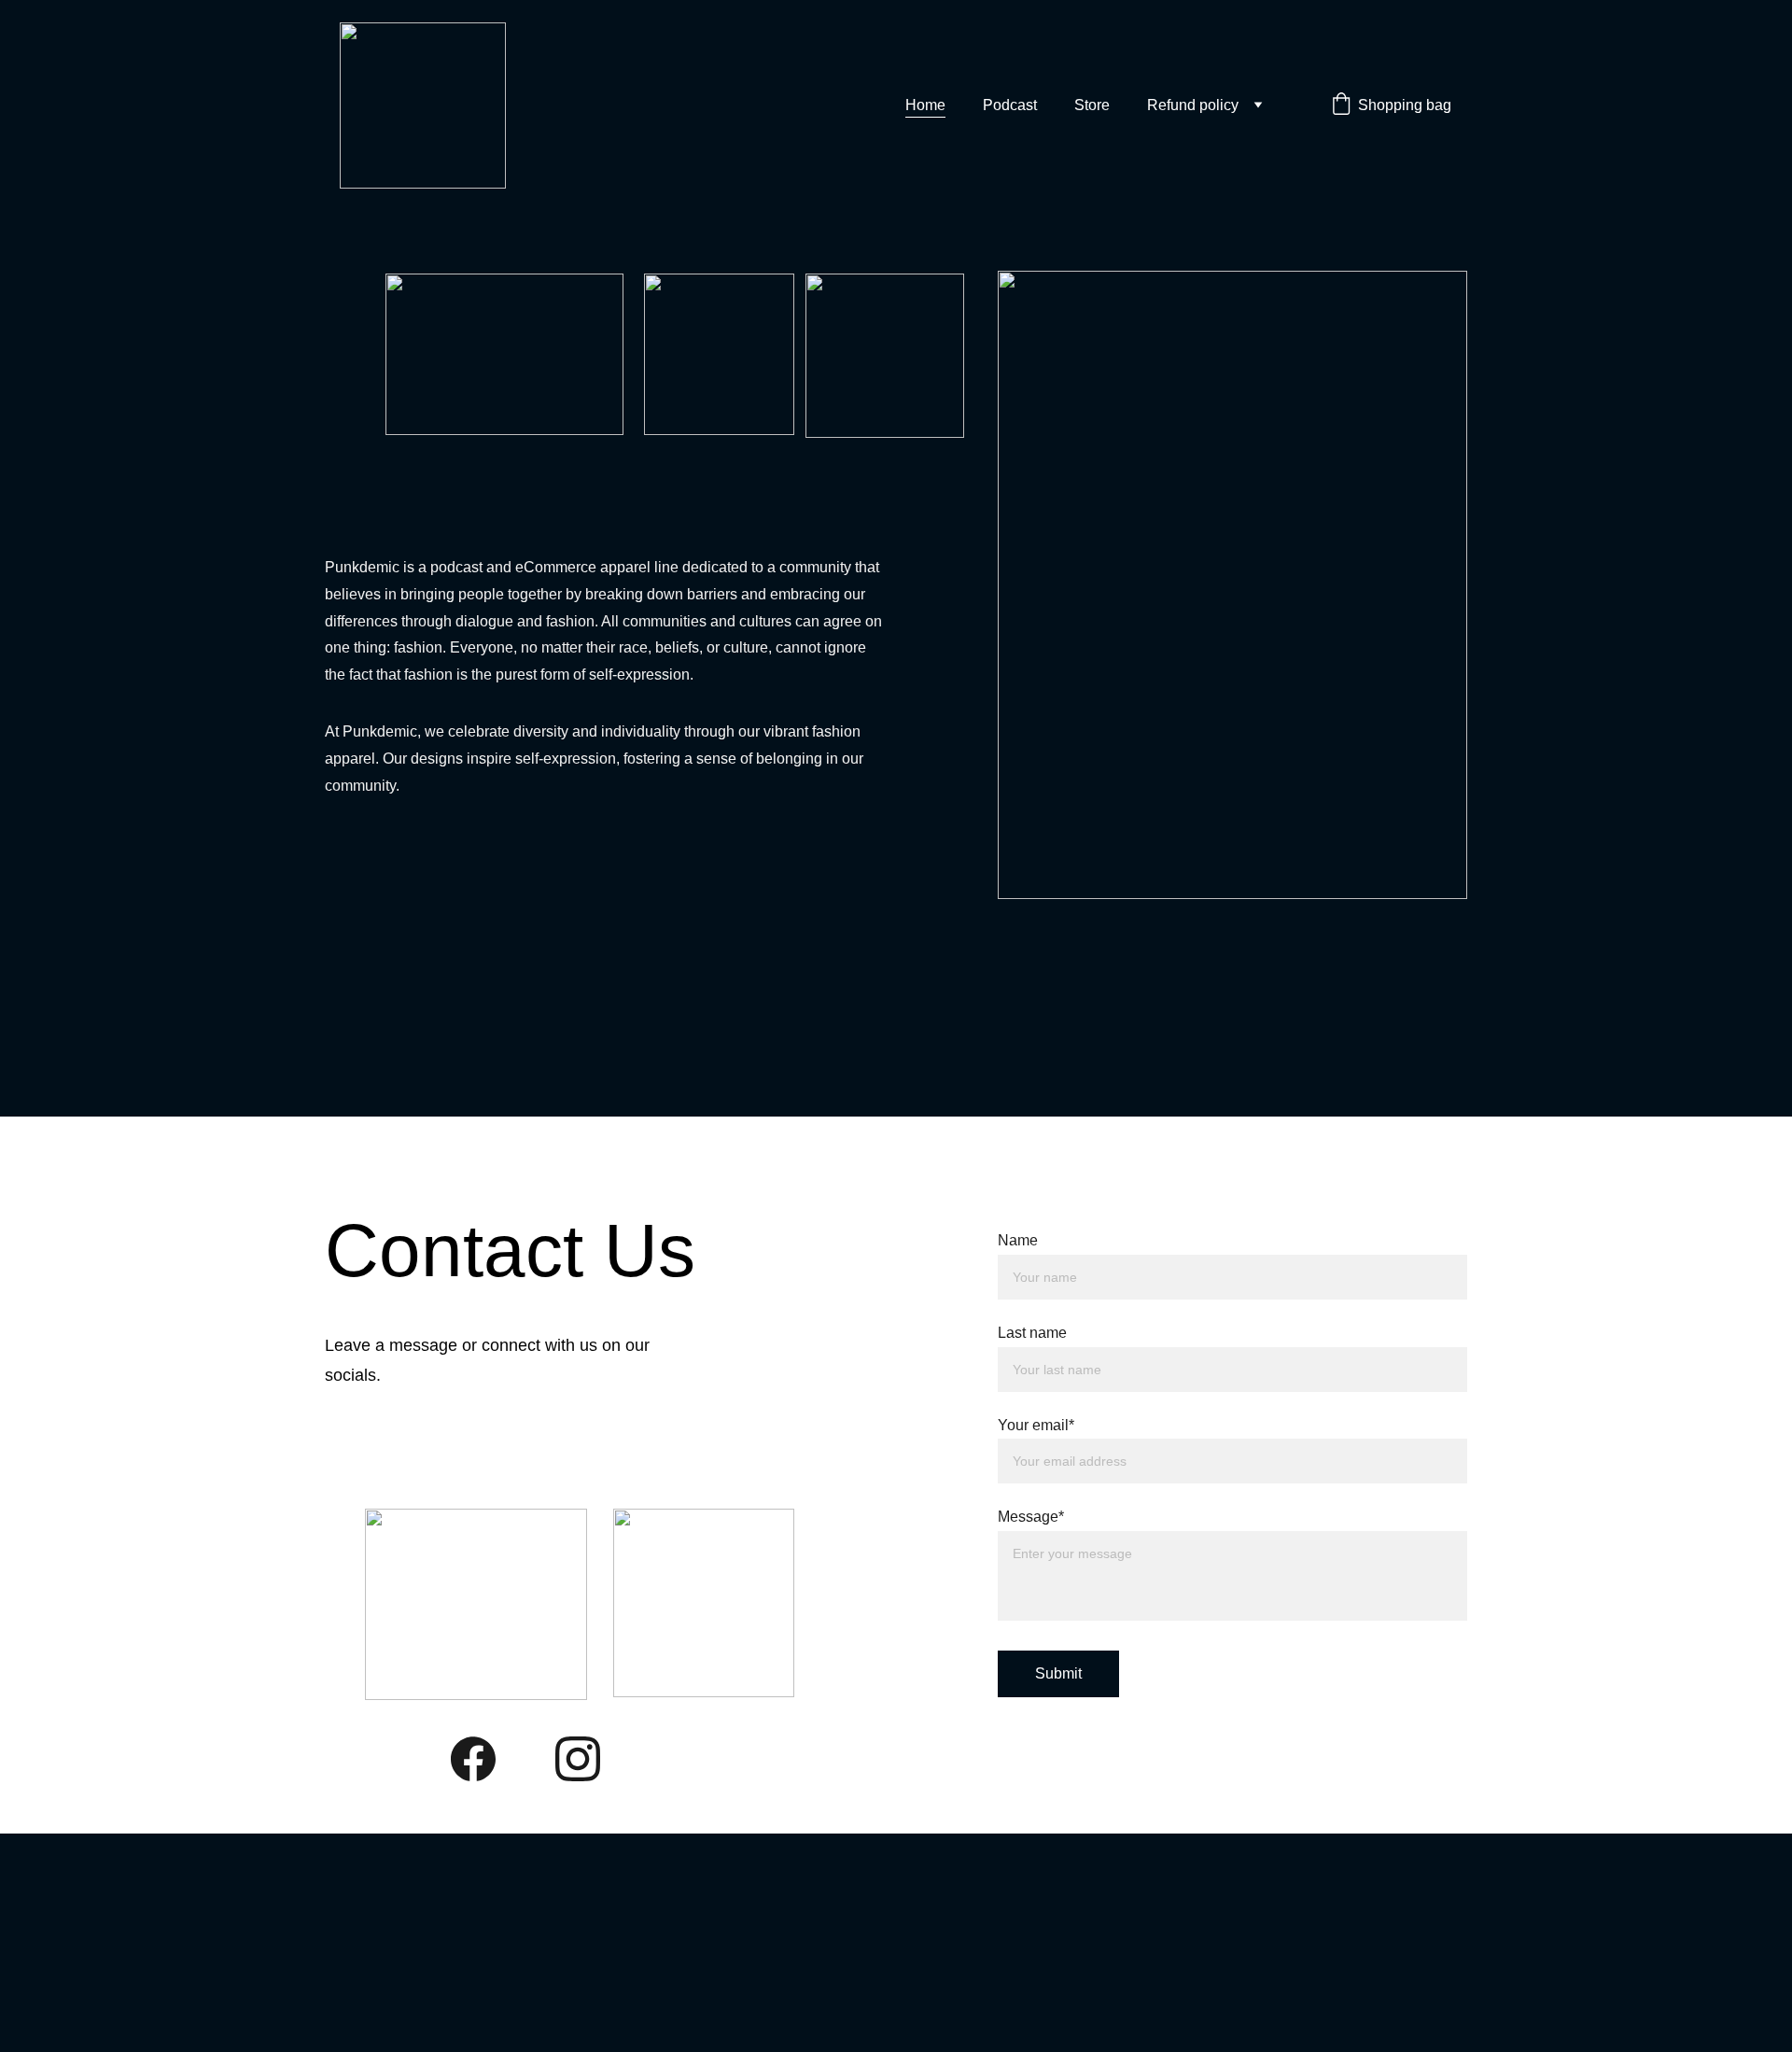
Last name (1032, 1333)
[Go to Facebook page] (473, 1759)
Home (925, 105)
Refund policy (1193, 105)
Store (1092, 105)
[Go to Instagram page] (578, 1759)
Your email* (1036, 1425)
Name (1018, 1240)
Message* (1031, 1517)
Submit (1058, 1673)
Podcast (1010, 105)
